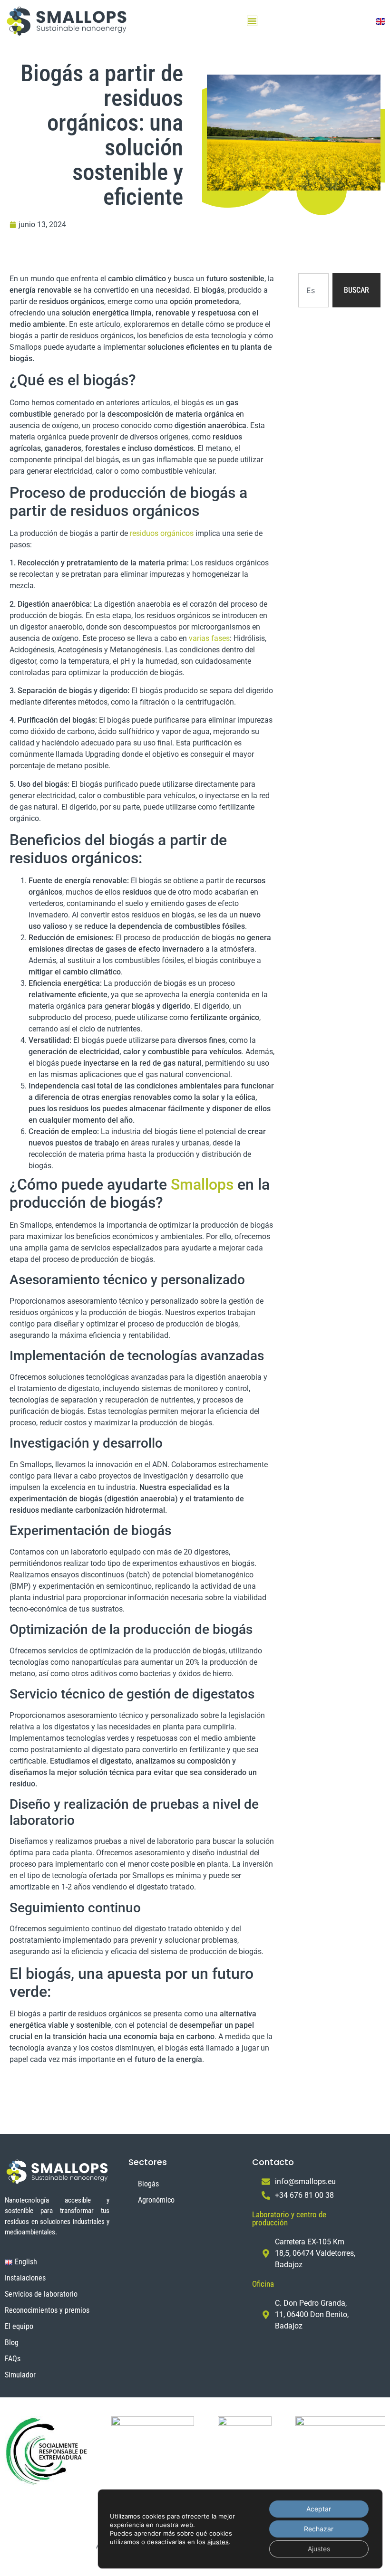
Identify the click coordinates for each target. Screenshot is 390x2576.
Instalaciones (25, 2278)
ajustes (218, 2542)
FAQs (13, 2359)
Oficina (263, 2284)
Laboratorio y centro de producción (289, 2218)
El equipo (19, 2326)
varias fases (209, 638)
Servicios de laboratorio (41, 2294)
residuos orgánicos (162, 533)
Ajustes (319, 2549)
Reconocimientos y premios (47, 2310)
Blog (12, 2342)
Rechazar (319, 2529)
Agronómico (156, 2200)
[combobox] (313, 290)
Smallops (202, 1184)
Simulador (20, 2375)
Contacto (273, 2162)
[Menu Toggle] (252, 21)
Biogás (148, 2184)
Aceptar (319, 2509)
